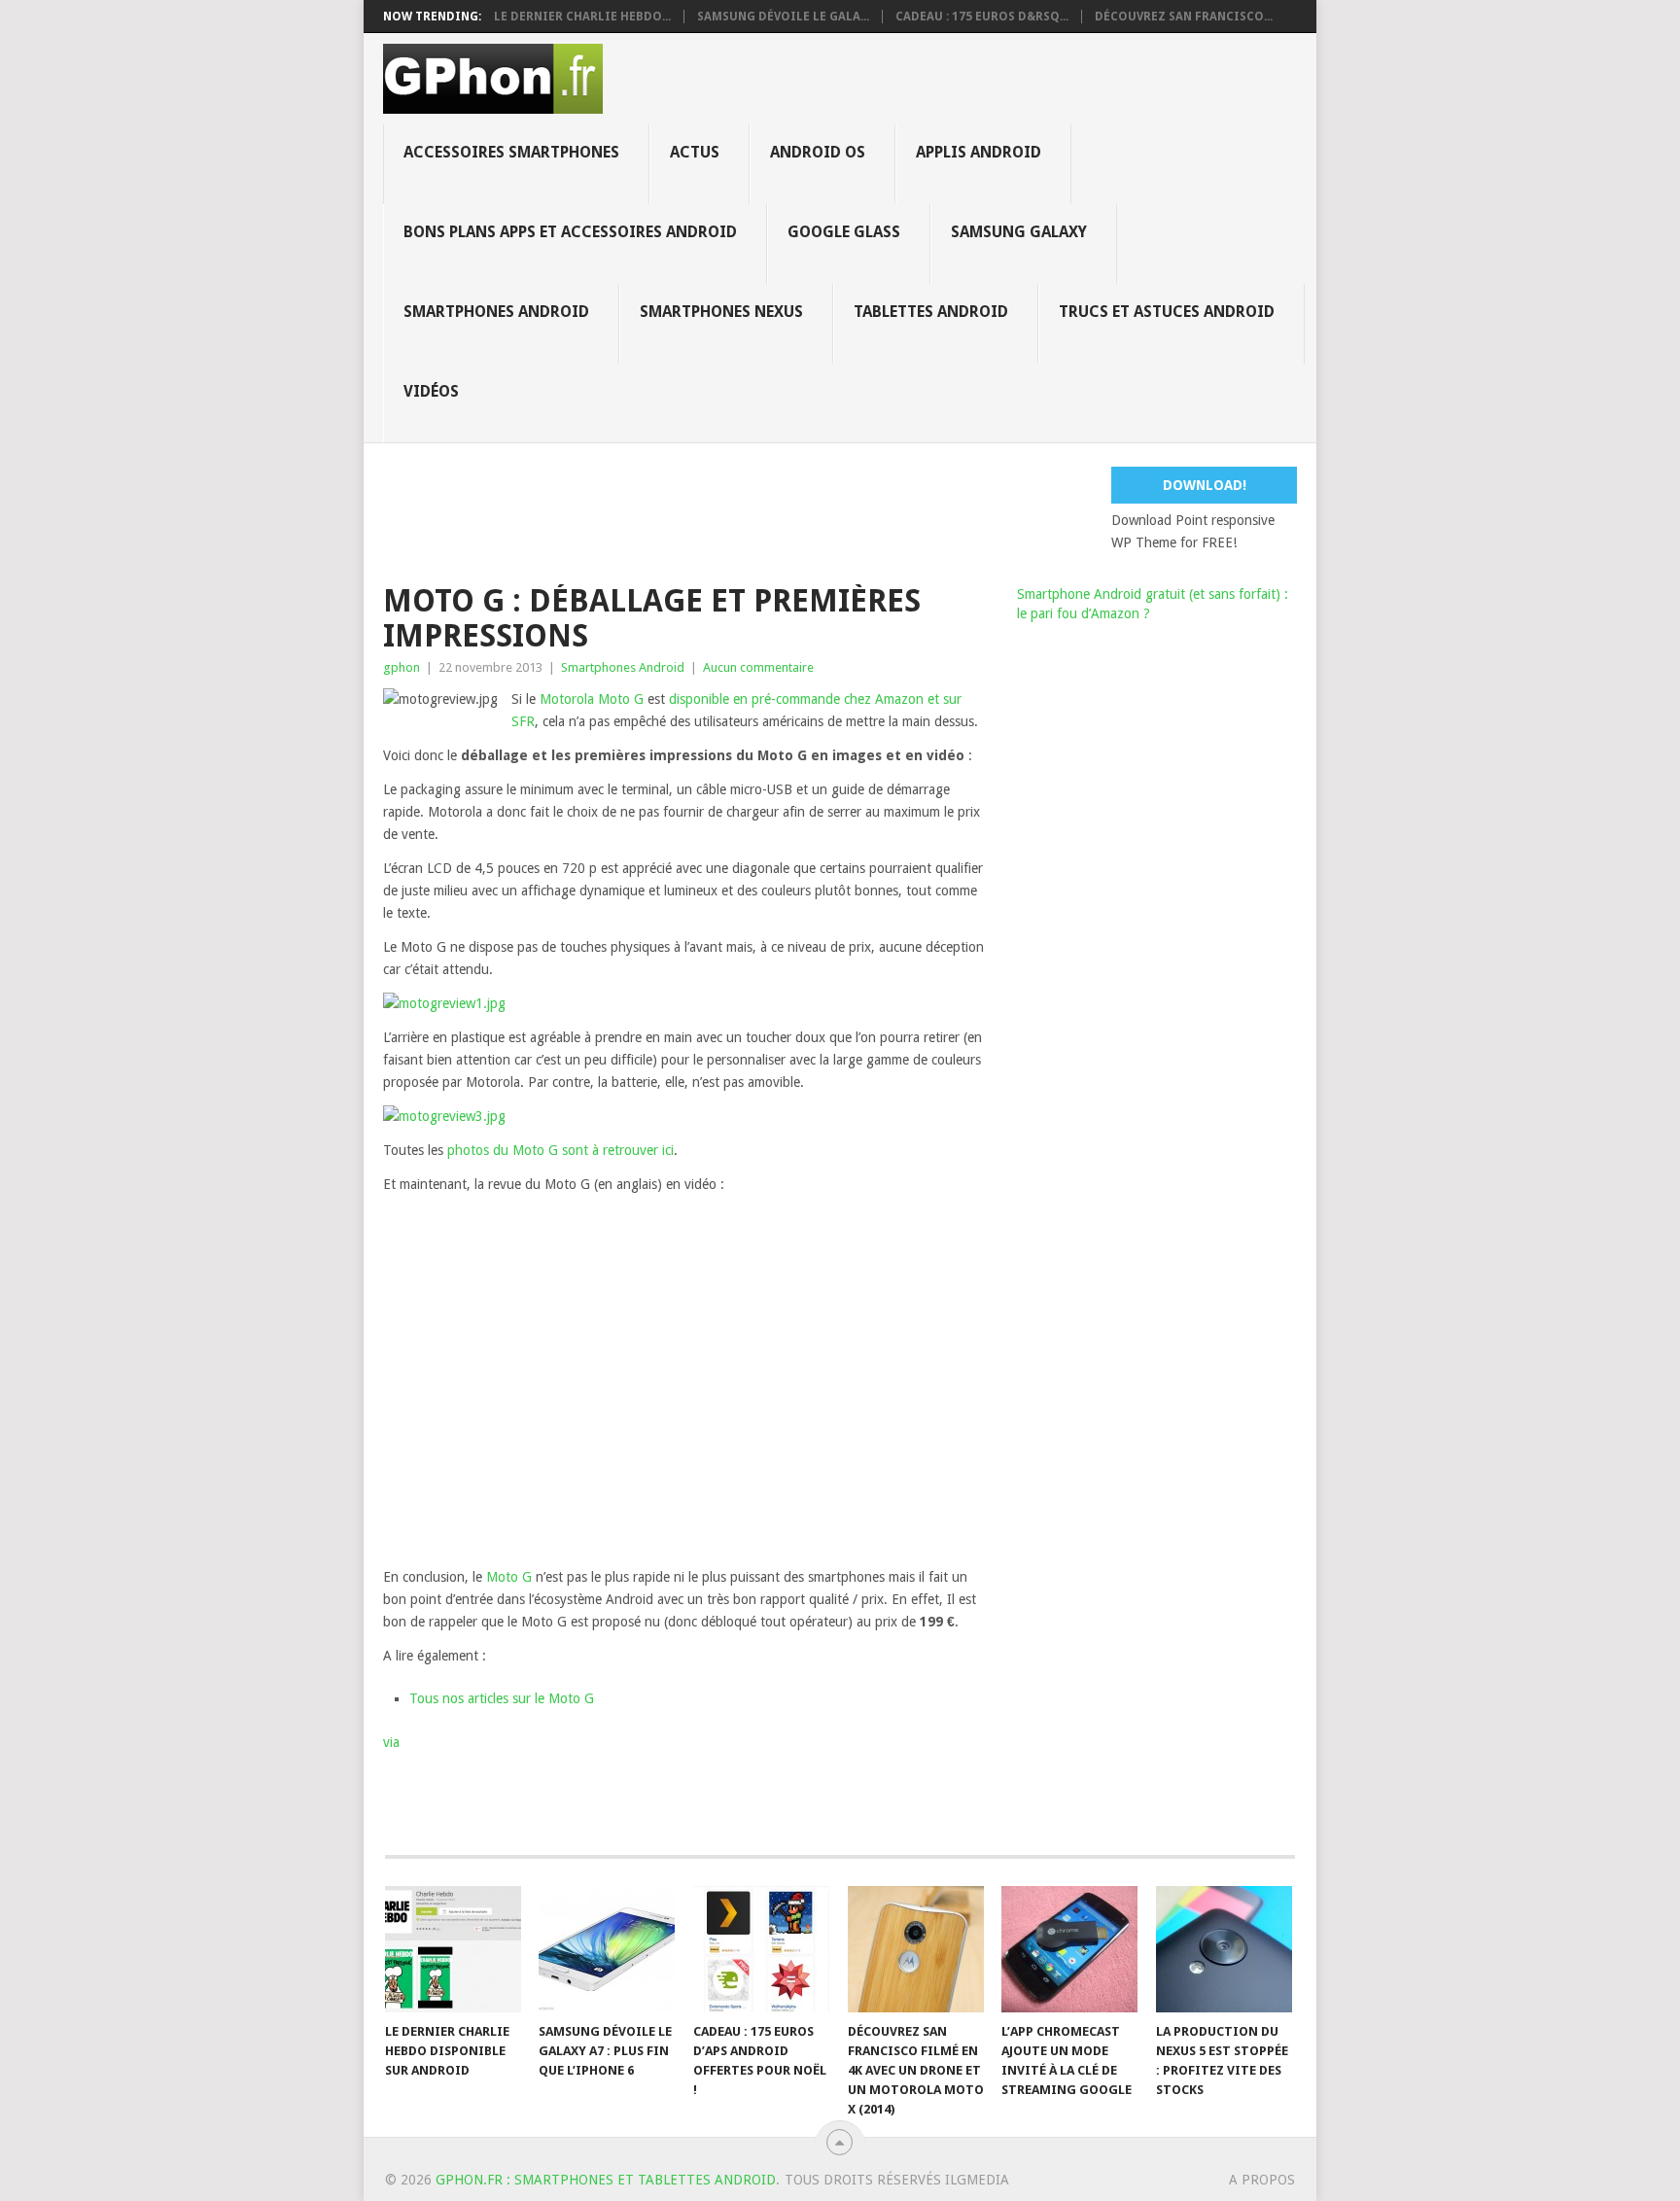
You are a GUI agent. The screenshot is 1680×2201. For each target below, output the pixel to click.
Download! (1205, 485)
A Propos (1262, 2180)
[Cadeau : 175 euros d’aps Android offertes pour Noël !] (761, 1949)
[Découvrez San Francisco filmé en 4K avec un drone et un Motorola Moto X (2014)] (916, 1949)
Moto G (621, 699)
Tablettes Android (931, 312)
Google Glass (844, 232)
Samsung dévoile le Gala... (783, 17)
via (391, 1742)
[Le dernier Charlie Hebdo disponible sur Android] (453, 1949)
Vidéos (431, 391)
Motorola (567, 699)
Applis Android (979, 152)
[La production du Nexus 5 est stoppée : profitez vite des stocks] (1224, 1949)
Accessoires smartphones (511, 152)
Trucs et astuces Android (1167, 312)
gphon (402, 667)
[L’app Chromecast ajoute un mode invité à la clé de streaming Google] (1069, 1949)
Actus (695, 152)
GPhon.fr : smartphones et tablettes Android (606, 2180)
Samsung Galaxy (1019, 232)
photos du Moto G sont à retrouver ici (560, 1150)
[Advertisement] (855, 510)
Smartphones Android (496, 312)
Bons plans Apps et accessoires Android (570, 232)
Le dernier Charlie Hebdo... (582, 17)
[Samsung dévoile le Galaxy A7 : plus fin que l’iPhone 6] (607, 1949)
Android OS (818, 152)
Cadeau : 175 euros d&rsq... (982, 17)
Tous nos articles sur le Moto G (502, 1698)
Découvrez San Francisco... (1184, 17)
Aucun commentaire (758, 667)
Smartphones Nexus (721, 312)
